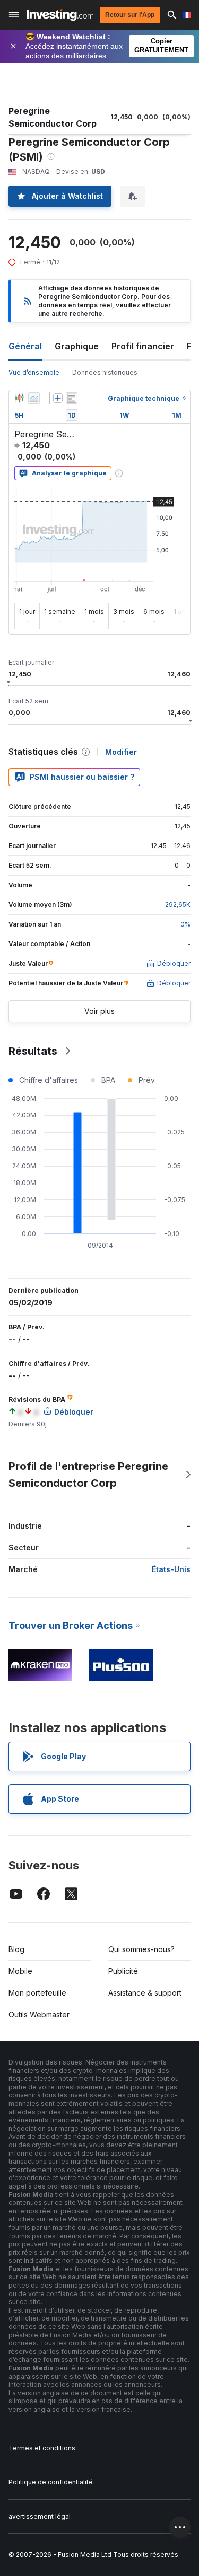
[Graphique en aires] (34, 398)
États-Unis (171, 1569)
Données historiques (105, 372)
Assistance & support (145, 1993)
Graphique (77, 346)
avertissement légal (40, 2516)
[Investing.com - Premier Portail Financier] (60, 15)
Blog (16, 1949)
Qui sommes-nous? (141, 1949)
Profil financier (143, 346)
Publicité (123, 1971)
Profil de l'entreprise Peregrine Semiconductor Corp (88, 1475)
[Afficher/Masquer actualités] (72, 398)
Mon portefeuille (37, 1993)
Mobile (20, 1971)
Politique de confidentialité (51, 2482)
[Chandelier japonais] (19, 398)
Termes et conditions (42, 2448)
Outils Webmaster (39, 2014)
